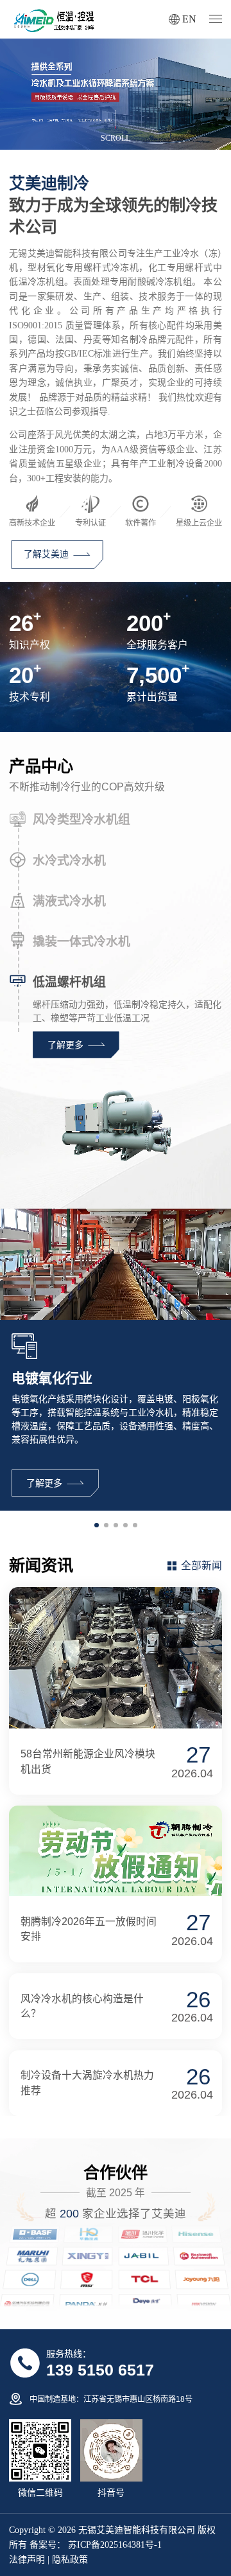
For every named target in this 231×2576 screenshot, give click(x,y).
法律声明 (27, 2560)
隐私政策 (70, 2560)
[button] (97, 1525)
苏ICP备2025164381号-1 (114, 2545)
